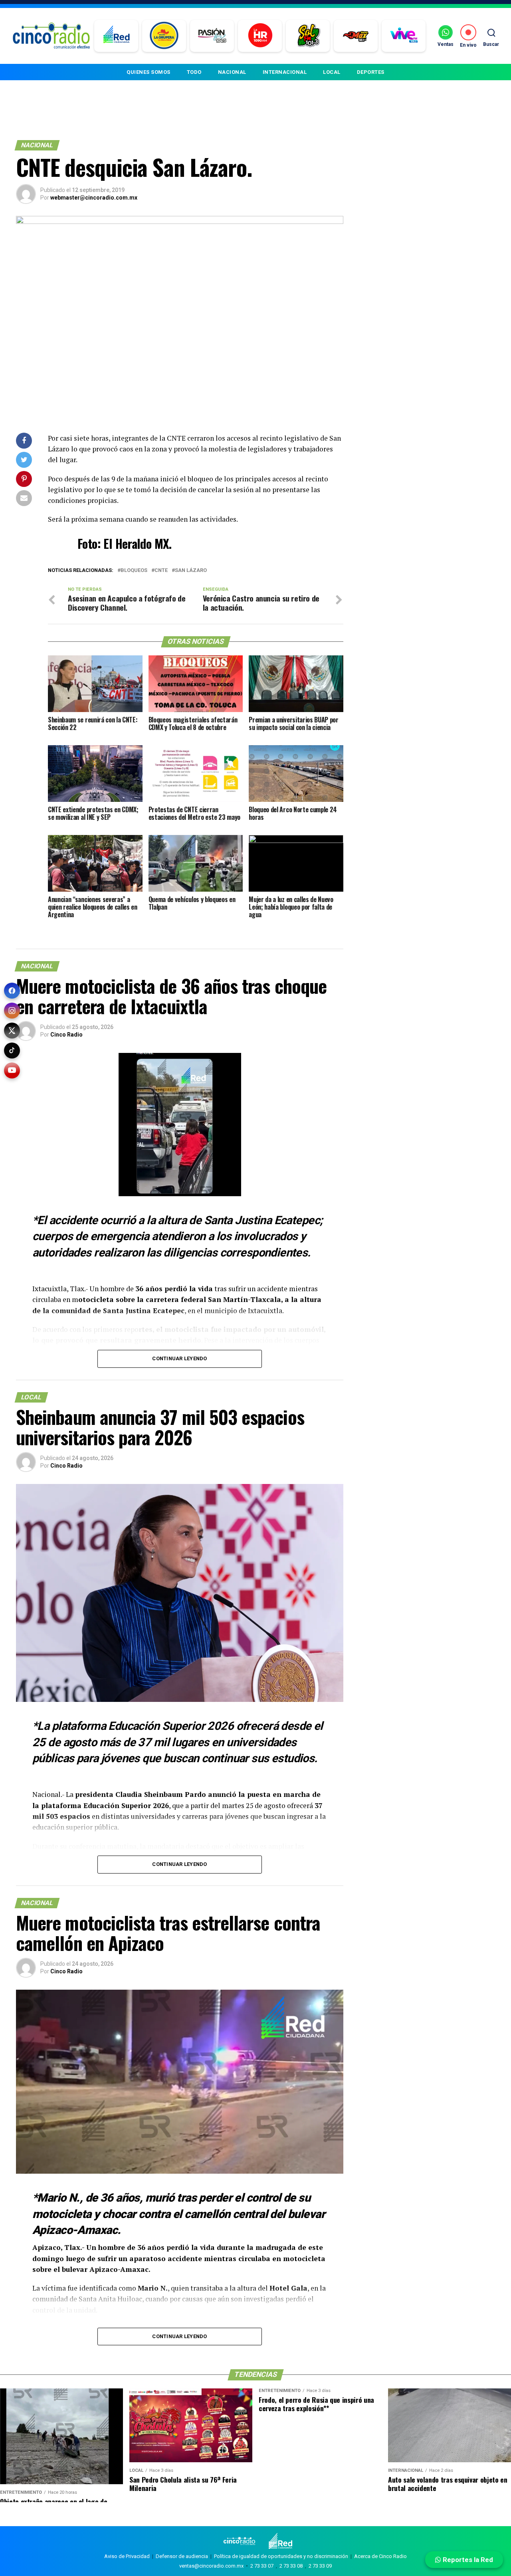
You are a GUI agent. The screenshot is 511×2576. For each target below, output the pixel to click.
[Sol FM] (308, 36)
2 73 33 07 (262, 2566)
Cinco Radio (66, 1035)
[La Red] (116, 36)
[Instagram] (12, 1011)
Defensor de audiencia (182, 2556)
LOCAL (332, 72)
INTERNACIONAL (285, 72)
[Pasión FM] (212, 36)
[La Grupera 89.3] (164, 36)
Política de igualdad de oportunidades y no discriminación (281, 2556)
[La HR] (260, 36)
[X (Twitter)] (12, 1031)
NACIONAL (232, 72)
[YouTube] (12, 1070)
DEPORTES (371, 72)
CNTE (161, 571)
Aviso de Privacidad (127, 2556)
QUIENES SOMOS (149, 72)
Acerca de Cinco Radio (380, 2556)
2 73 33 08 (291, 2566)
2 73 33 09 (320, 2566)
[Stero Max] (356, 36)
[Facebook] (12, 991)
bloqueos (134, 571)
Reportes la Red (467, 2560)
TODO (194, 72)
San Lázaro (191, 571)
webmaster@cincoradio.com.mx (94, 198)
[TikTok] (12, 1051)
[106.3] (404, 36)
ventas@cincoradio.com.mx (211, 2566)
